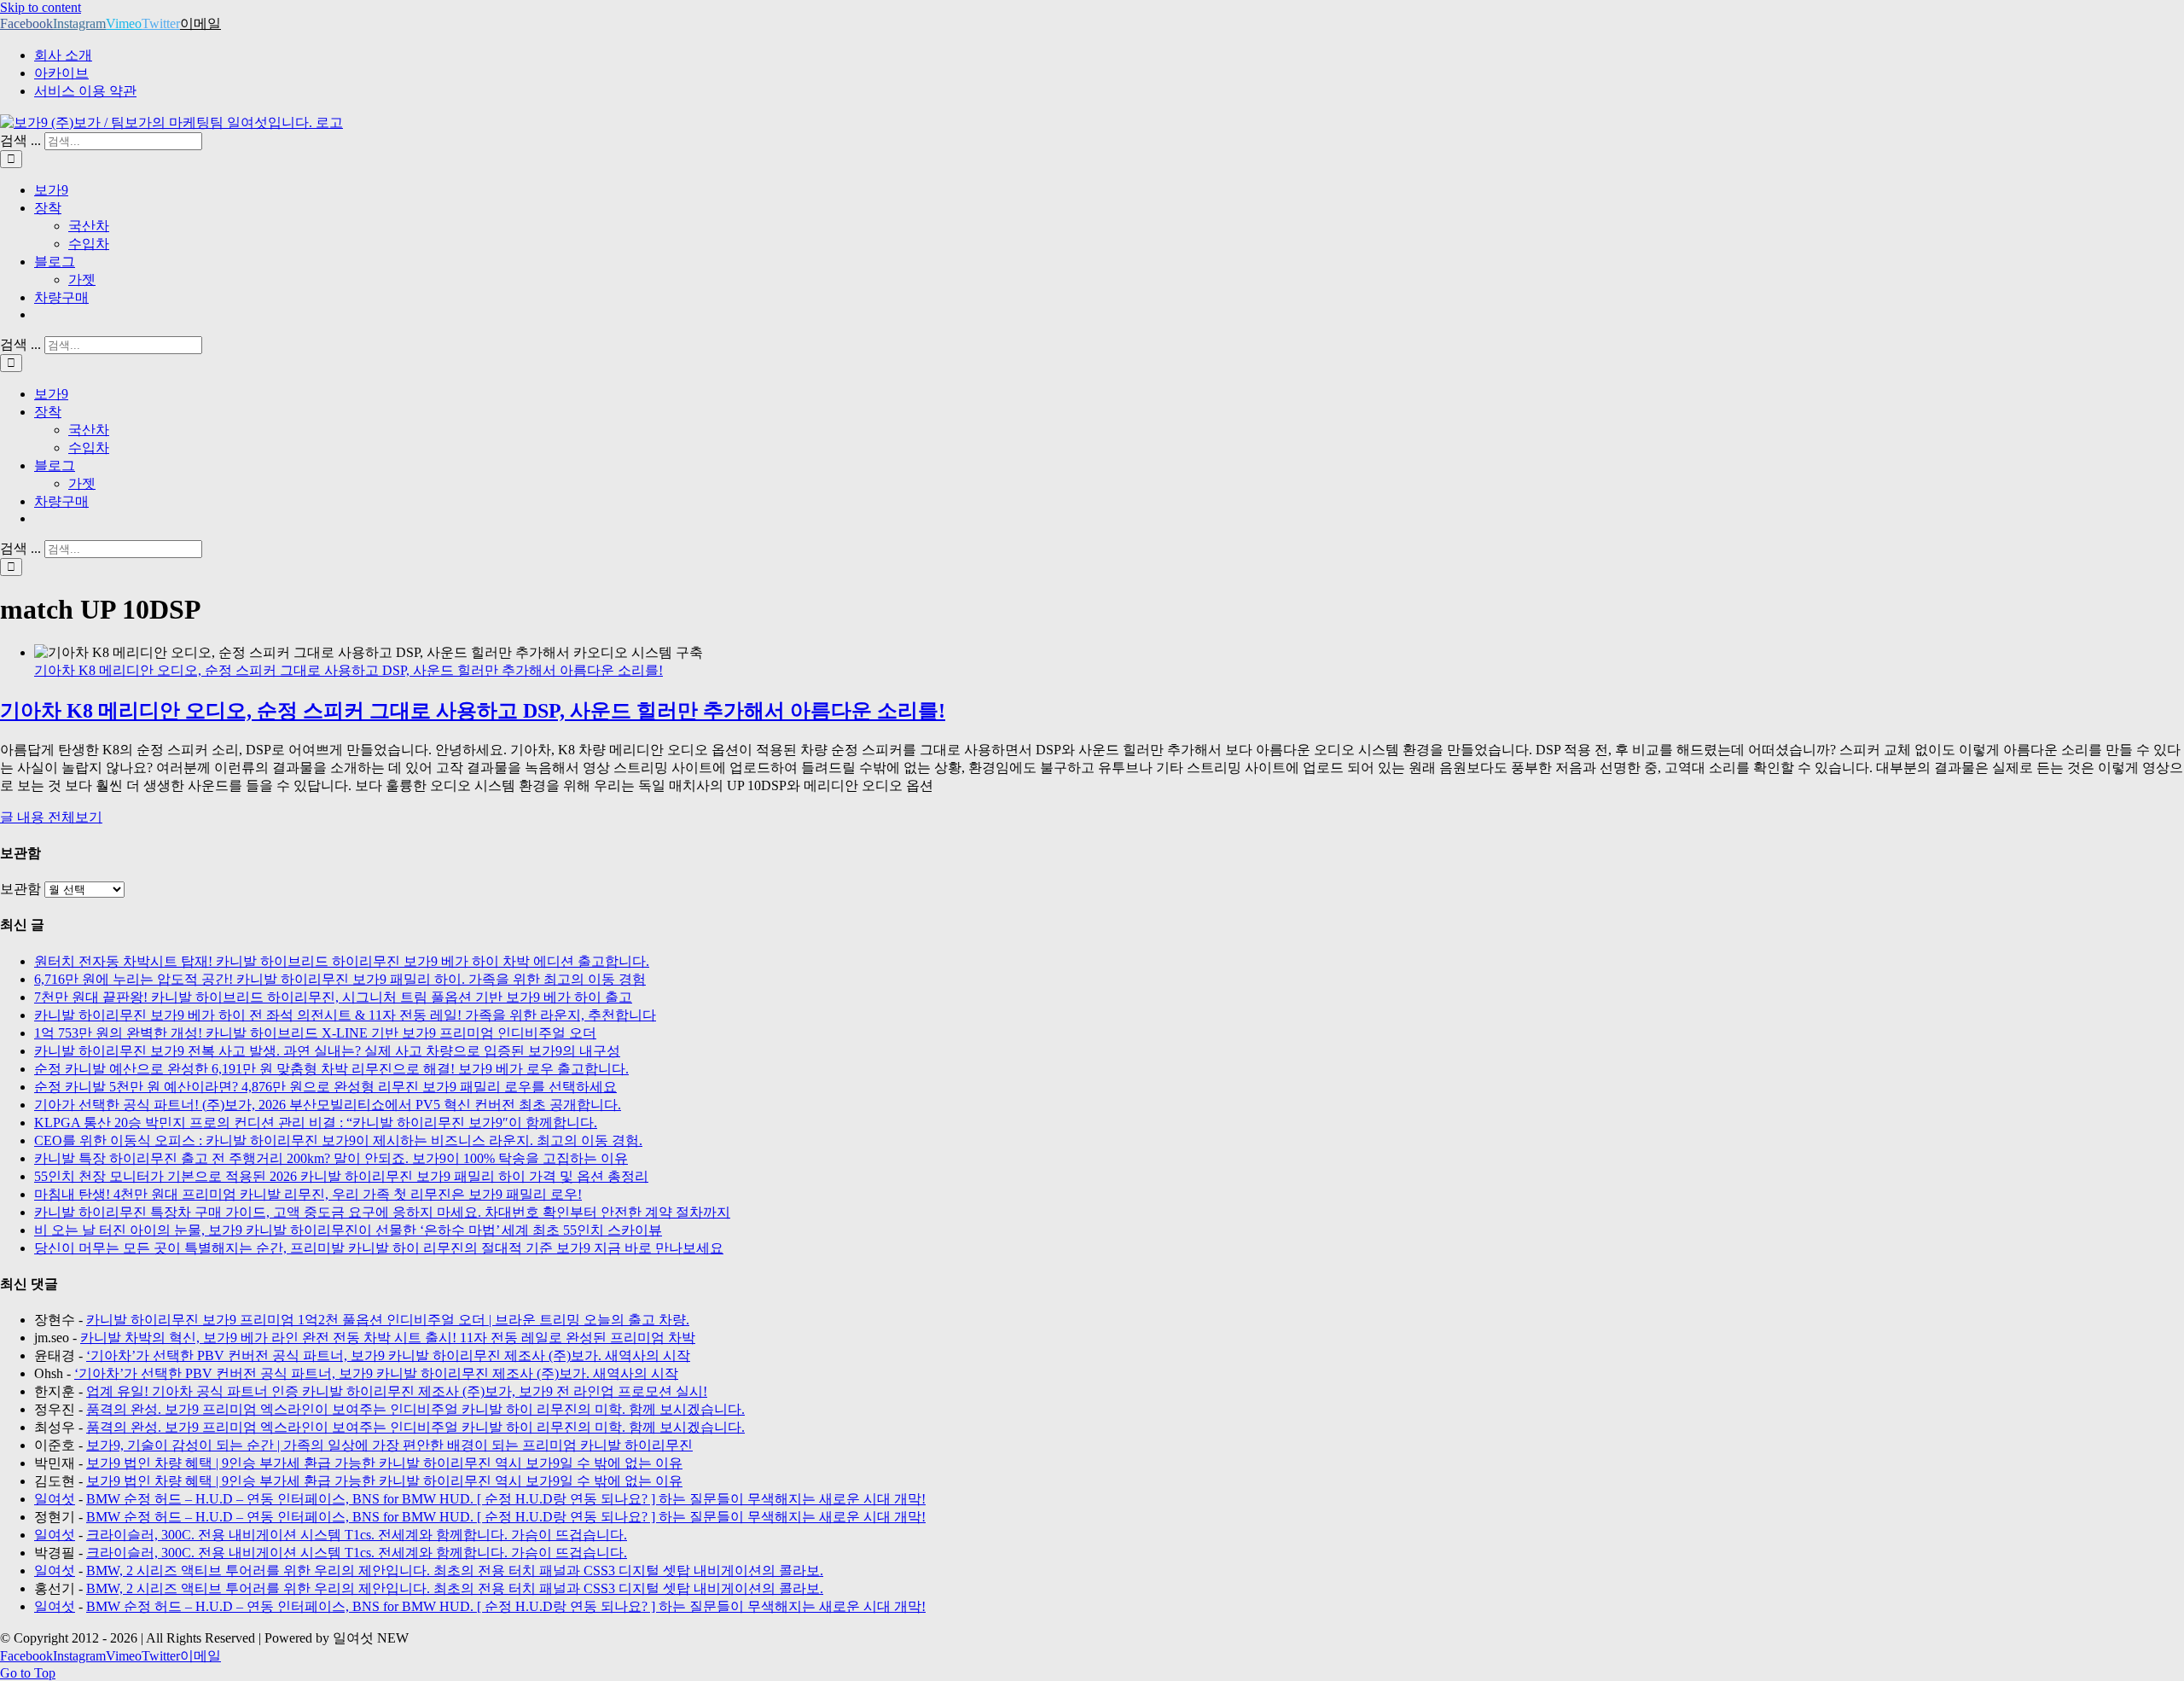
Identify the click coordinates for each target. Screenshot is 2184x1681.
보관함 (20, 889)
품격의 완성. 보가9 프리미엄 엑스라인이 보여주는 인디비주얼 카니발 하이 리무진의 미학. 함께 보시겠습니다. (415, 1409)
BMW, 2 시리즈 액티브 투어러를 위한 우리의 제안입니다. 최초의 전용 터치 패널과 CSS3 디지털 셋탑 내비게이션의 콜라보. (455, 1570)
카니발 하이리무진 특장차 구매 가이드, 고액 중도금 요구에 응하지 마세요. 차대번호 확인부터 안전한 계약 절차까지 (382, 1212)
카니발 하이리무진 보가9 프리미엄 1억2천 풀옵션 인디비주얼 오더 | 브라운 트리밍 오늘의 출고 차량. (388, 1320)
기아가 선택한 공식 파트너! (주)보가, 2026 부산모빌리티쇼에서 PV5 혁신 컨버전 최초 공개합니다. (328, 1105)
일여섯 (55, 1499)
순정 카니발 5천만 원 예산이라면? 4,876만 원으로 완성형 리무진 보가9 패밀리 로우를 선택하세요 (325, 1087)
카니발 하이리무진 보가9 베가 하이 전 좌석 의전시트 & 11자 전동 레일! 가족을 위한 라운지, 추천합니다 (345, 1015)
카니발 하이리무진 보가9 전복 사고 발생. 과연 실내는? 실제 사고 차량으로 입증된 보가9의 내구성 (327, 1051)
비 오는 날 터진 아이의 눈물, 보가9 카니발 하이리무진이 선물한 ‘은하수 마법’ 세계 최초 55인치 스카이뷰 (348, 1230)
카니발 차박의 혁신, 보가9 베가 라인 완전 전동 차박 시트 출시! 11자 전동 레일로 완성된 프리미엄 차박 (388, 1338)
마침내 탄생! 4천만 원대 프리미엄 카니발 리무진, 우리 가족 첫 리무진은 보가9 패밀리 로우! (308, 1194)
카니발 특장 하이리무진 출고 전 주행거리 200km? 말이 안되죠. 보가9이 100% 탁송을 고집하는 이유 (331, 1158)
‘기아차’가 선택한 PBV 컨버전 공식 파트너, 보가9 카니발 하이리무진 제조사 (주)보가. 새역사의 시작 (388, 1355)
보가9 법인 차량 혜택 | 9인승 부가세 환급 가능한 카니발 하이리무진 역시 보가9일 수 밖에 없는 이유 (384, 1463)
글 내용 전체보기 (51, 817)
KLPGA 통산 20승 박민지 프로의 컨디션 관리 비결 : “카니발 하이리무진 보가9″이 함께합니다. (316, 1123)
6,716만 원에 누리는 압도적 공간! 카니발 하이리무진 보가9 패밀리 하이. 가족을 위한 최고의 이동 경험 (340, 979)
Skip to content (41, 7)
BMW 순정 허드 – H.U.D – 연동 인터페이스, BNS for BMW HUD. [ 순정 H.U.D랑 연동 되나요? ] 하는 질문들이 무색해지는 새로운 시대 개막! (506, 1499)
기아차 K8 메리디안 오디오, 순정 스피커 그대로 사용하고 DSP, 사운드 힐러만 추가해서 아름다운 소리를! (349, 670)
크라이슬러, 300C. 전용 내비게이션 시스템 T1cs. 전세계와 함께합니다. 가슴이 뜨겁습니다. (357, 1535)
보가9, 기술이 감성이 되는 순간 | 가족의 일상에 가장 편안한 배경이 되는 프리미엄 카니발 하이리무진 (389, 1445)
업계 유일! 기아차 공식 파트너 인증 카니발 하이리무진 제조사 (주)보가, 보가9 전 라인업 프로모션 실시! (397, 1391)
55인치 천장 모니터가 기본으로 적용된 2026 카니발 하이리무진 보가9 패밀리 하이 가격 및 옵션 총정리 (341, 1176)
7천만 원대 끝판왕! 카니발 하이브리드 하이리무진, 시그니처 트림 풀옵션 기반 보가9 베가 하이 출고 (333, 997)
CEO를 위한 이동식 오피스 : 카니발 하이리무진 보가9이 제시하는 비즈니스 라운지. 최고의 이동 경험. (338, 1140)
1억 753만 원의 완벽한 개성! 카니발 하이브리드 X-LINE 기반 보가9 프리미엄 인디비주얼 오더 (315, 1033)
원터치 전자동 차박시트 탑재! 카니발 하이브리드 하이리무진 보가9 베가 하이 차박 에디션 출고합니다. (342, 961)
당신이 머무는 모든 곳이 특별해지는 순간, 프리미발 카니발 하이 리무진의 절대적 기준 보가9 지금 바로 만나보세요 (379, 1248)
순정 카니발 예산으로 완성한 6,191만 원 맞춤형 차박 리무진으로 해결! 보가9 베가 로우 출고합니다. (331, 1069)
